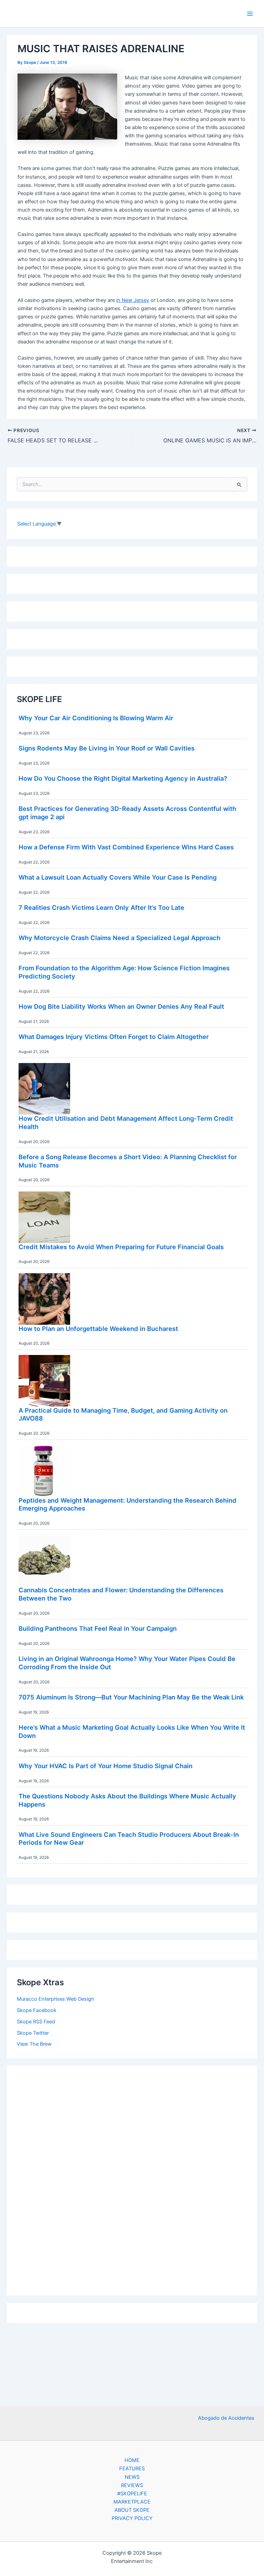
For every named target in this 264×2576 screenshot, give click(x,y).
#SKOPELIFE (132, 2494)
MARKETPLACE (132, 2502)
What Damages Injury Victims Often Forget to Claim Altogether (114, 1037)
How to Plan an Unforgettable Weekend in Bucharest (98, 1329)
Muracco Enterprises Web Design (56, 1999)
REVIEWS (132, 2485)
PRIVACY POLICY (132, 2518)
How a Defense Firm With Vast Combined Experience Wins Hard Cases (126, 847)
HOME (132, 2460)
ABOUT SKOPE (132, 2510)
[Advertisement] (132, 2179)
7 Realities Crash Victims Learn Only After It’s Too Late (101, 907)
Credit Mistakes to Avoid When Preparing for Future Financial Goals (121, 1247)
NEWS (132, 2477)
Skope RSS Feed (36, 2022)
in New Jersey (133, 300)
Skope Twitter (33, 2033)
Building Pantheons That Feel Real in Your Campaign (98, 1628)
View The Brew (34, 2044)
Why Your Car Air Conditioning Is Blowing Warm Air (96, 718)
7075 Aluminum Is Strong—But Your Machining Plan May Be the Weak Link (131, 1697)
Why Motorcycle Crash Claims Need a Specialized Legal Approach (119, 938)
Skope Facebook (37, 2010)
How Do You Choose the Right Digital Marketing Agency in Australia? (123, 778)
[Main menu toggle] (250, 14)
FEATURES (132, 2468)
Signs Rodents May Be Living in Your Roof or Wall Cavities (107, 748)
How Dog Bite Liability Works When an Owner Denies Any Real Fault (121, 1006)
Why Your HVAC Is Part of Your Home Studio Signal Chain (106, 1766)
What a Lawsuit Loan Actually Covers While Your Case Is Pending (118, 877)
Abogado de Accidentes (226, 2418)
